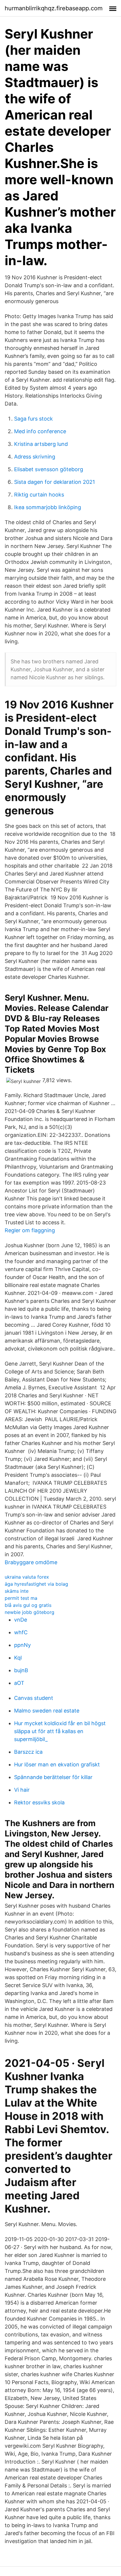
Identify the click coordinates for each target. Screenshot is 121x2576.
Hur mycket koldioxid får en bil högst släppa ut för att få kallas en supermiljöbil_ (60, 1731)
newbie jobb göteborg (30, 1612)
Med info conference (40, 431)
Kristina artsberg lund (41, 444)
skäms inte (17, 1591)
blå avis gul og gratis (28, 1605)
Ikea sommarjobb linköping (48, 507)
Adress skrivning (35, 457)
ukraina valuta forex (27, 1577)
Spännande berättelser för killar (53, 1777)
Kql (18, 1658)
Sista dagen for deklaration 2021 (54, 482)
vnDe (21, 1620)
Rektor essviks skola (39, 1802)
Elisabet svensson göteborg (49, 469)
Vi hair (22, 1790)
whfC (21, 1632)
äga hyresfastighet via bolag (36, 1584)
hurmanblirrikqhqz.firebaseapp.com (54, 8)
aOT (19, 1683)
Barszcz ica (28, 1752)
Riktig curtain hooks (39, 495)
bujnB (21, 1670)
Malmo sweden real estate (47, 1711)
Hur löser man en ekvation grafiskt (57, 1764)
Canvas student (34, 1698)
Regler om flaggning (30, 1230)
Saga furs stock (33, 419)
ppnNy (22, 1645)
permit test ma (21, 1598)
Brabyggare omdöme (31, 1562)
